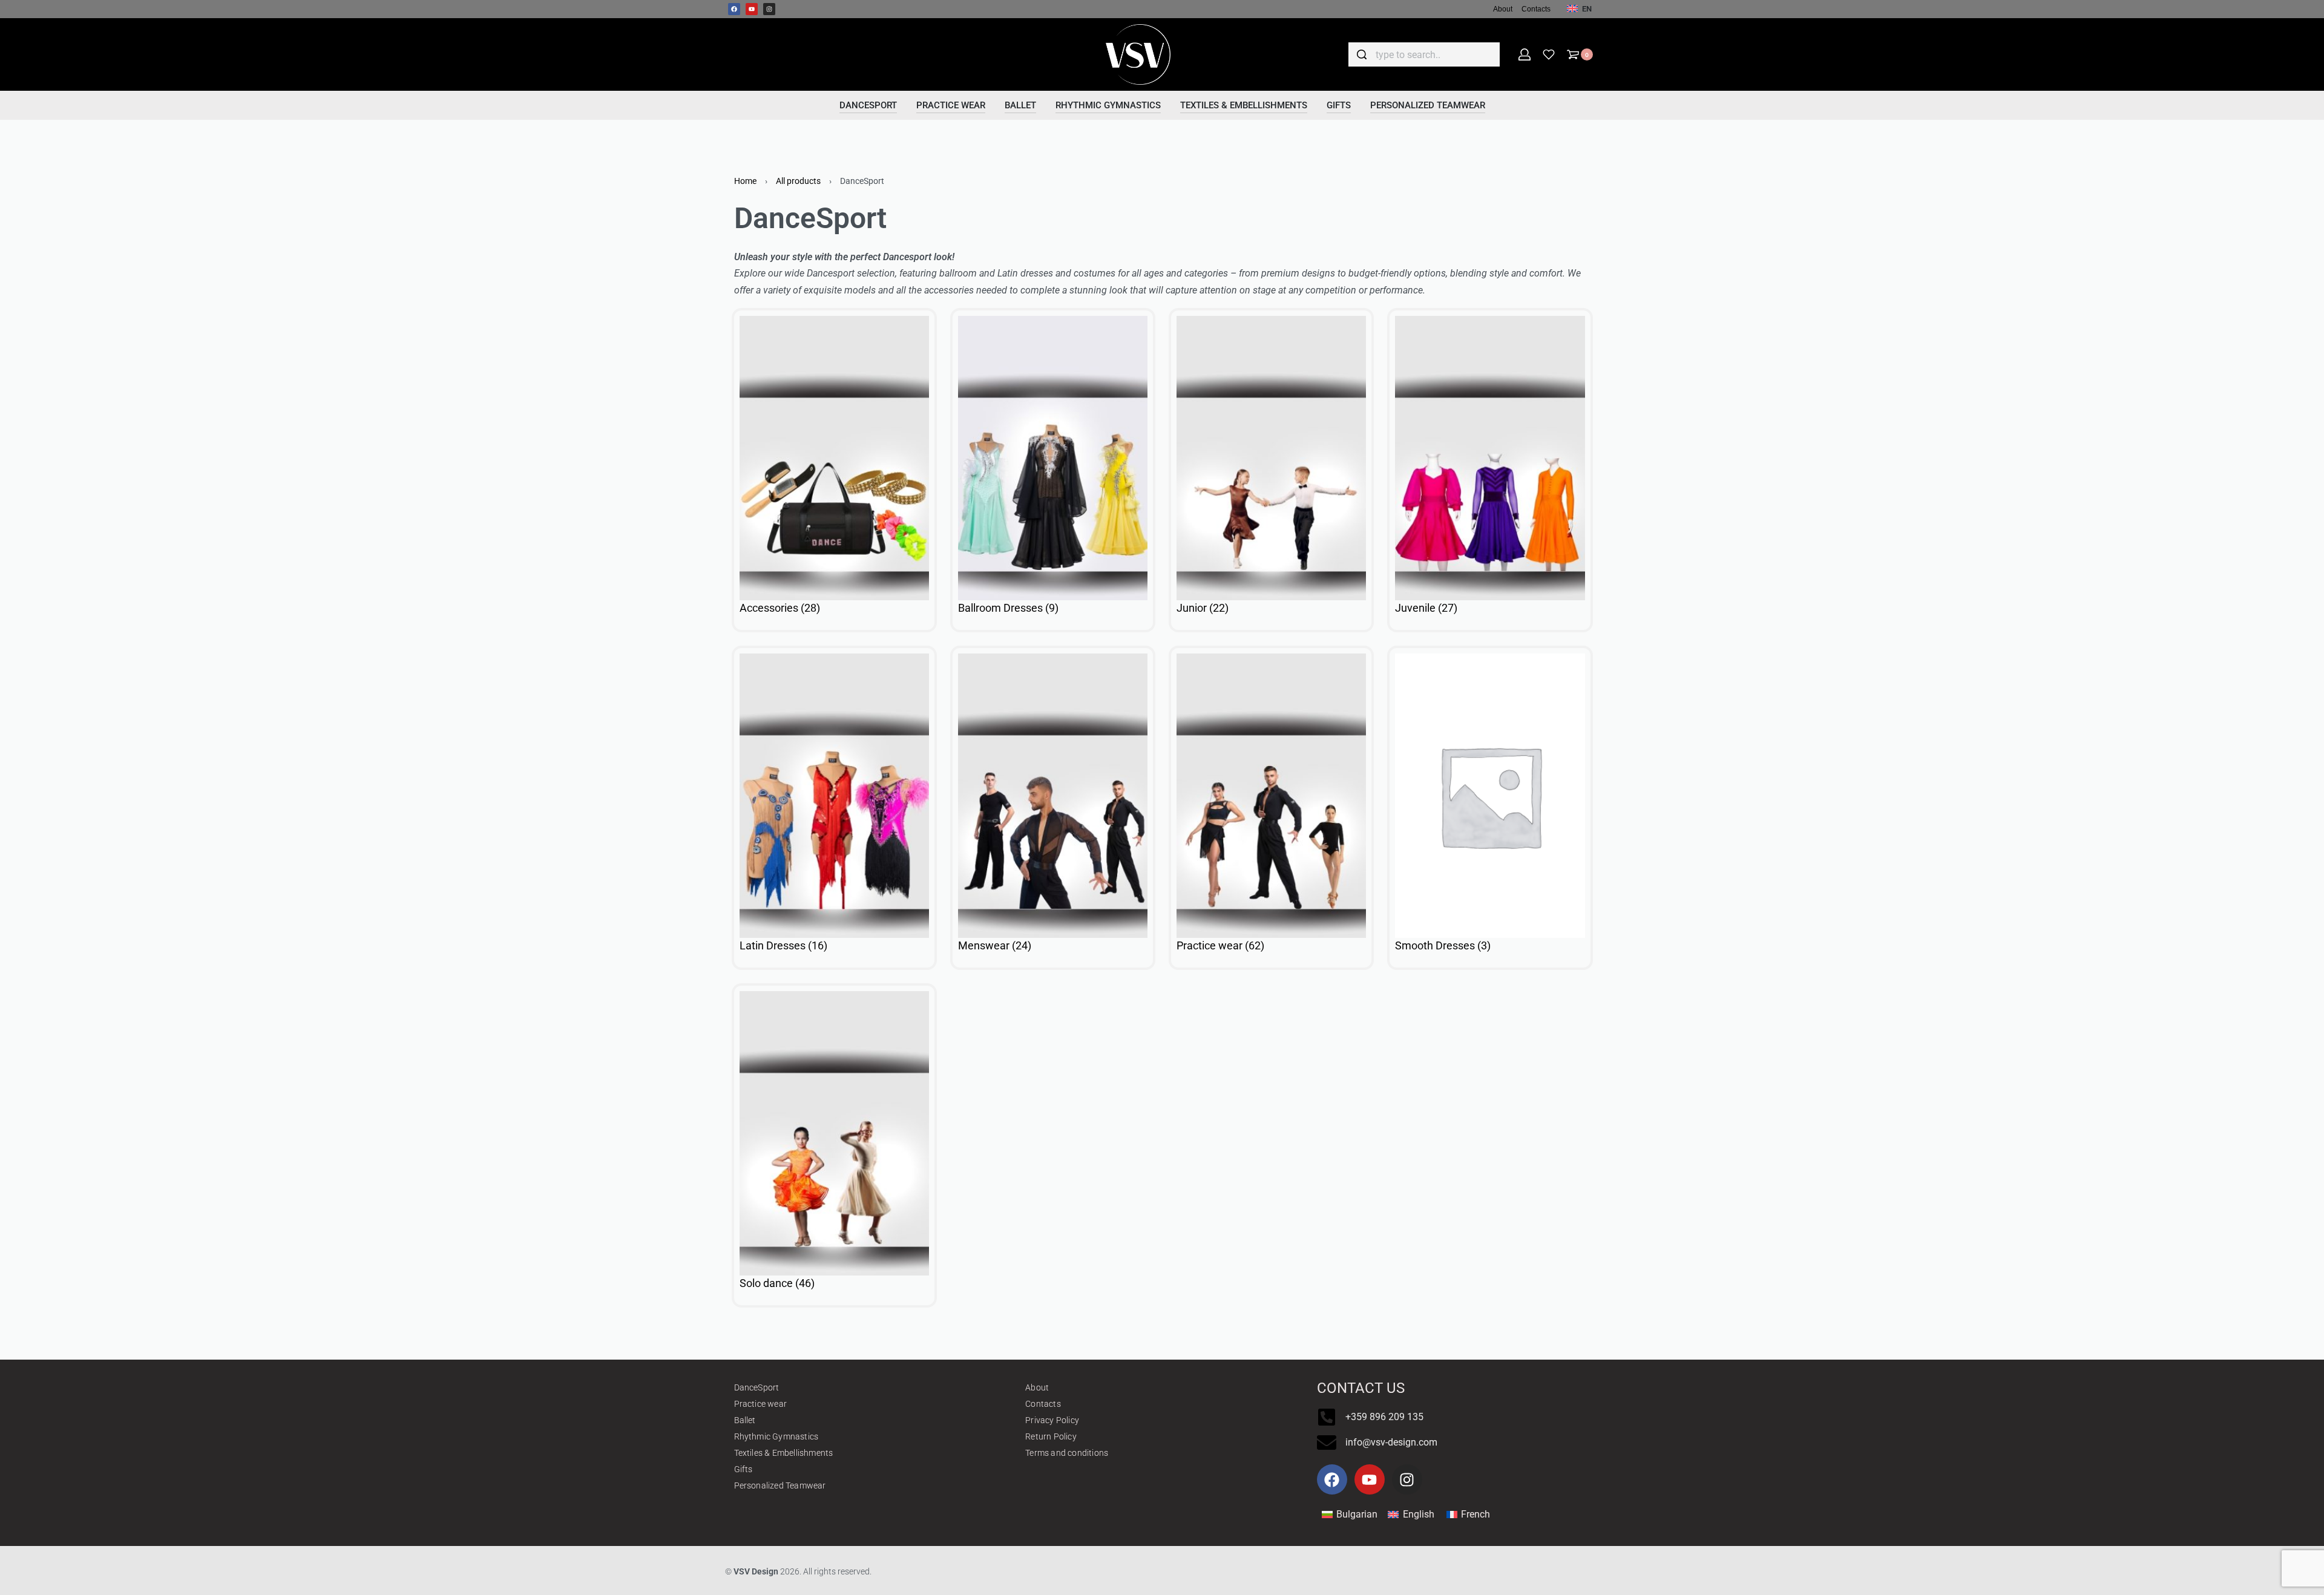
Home (745, 181)
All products (798, 181)
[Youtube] (752, 9)
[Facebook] (734, 9)
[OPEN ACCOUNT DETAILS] (1525, 54)
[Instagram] (769, 9)
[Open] (1549, 54)
